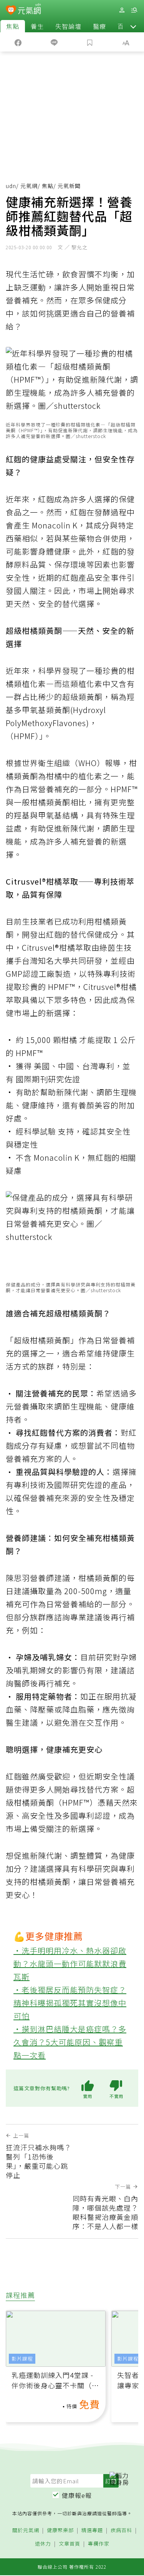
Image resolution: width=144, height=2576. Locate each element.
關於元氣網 (26, 2530)
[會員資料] (122, 10)
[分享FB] (18, 42)
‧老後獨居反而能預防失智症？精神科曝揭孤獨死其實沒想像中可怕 (70, 2003)
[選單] (134, 10)
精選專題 (92, 2530)
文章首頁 (70, 2544)
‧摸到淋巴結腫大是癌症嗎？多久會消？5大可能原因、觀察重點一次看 (70, 2042)
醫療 (99, 26)
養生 (37, 26)
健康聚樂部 (60, 2530)
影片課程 (22, 2359)
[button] (133, 26)
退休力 (43, 2544)
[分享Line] (54, 42)
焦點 (13, 26)
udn (11, 186)
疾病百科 (121, 2530)
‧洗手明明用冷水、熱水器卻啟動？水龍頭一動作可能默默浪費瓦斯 (70, 1964)
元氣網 (29, 186)
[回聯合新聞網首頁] (11, 11)
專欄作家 (99, 2544)
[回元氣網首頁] (29, 10)
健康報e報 (77, 2495)
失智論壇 (68, 26)
